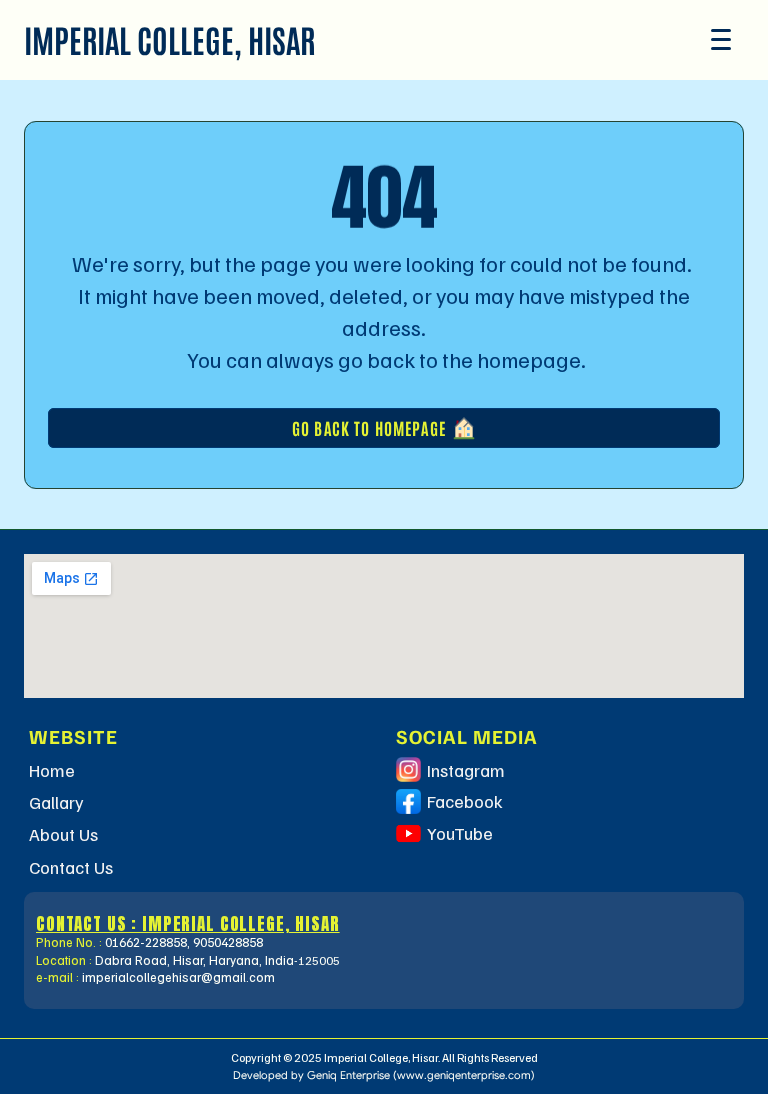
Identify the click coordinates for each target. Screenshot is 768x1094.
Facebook (465, 801)
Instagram (466, 770)
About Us (63, 834)
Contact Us (71, 867)
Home (52, 770)
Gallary (56, 802)
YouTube (460, 833)
